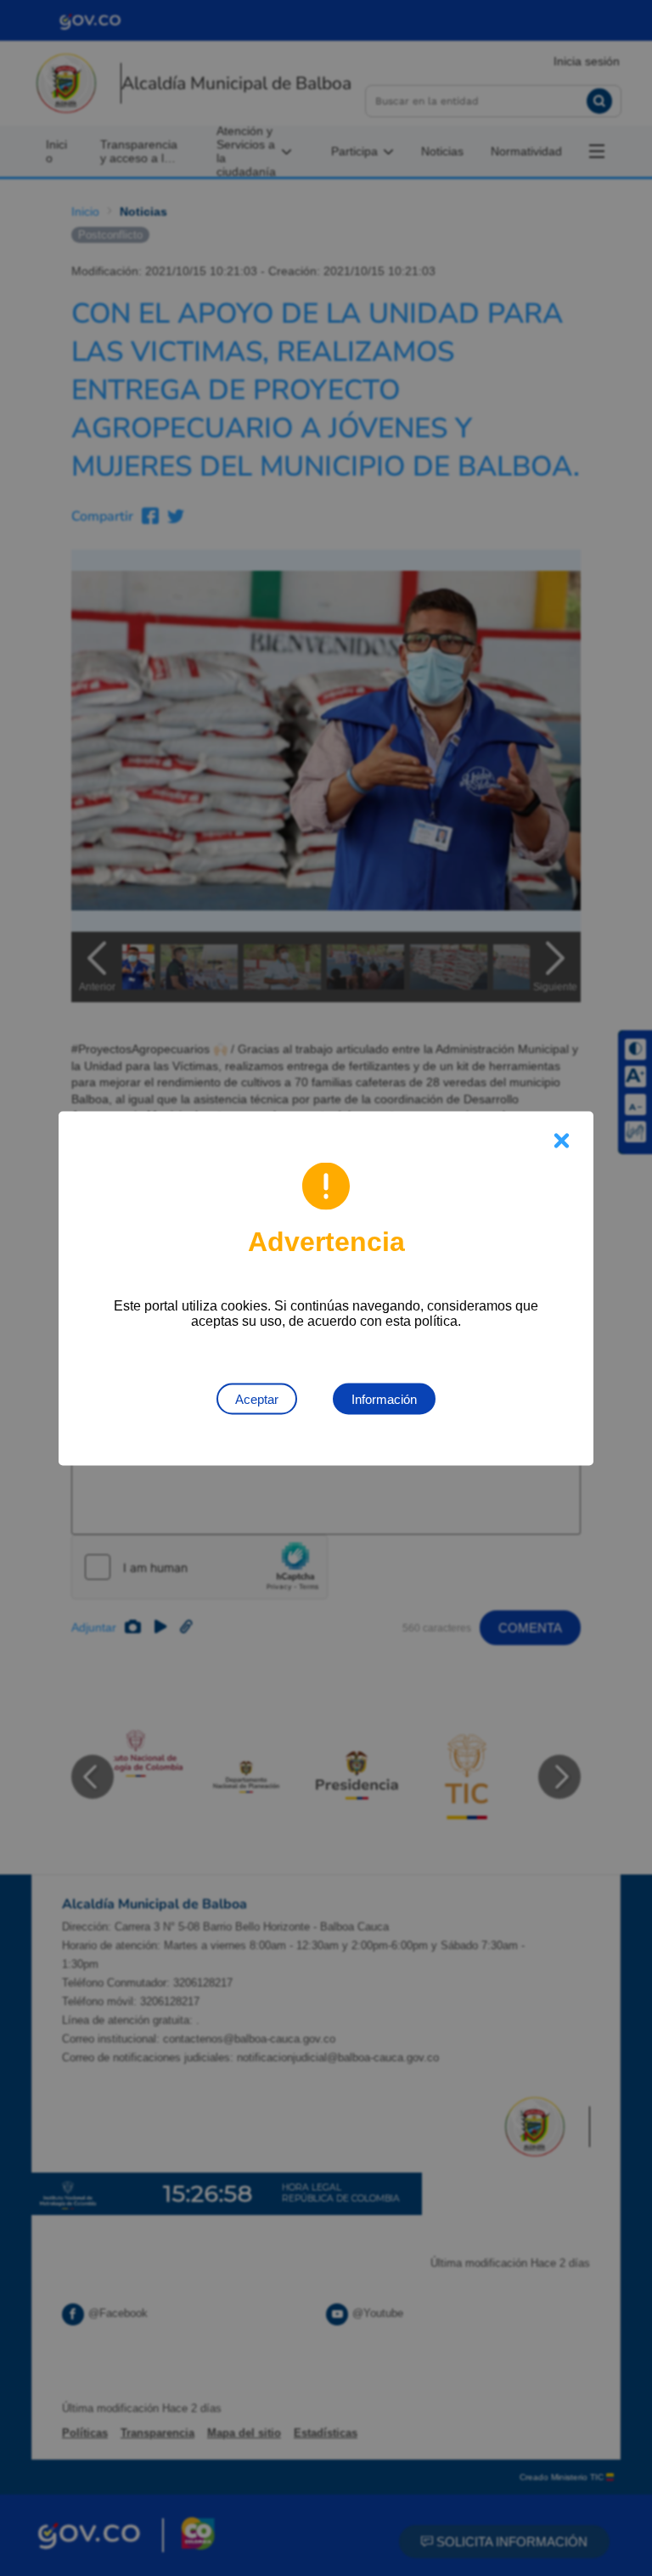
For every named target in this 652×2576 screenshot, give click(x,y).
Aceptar (257, 1398)
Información (384, 1398)
